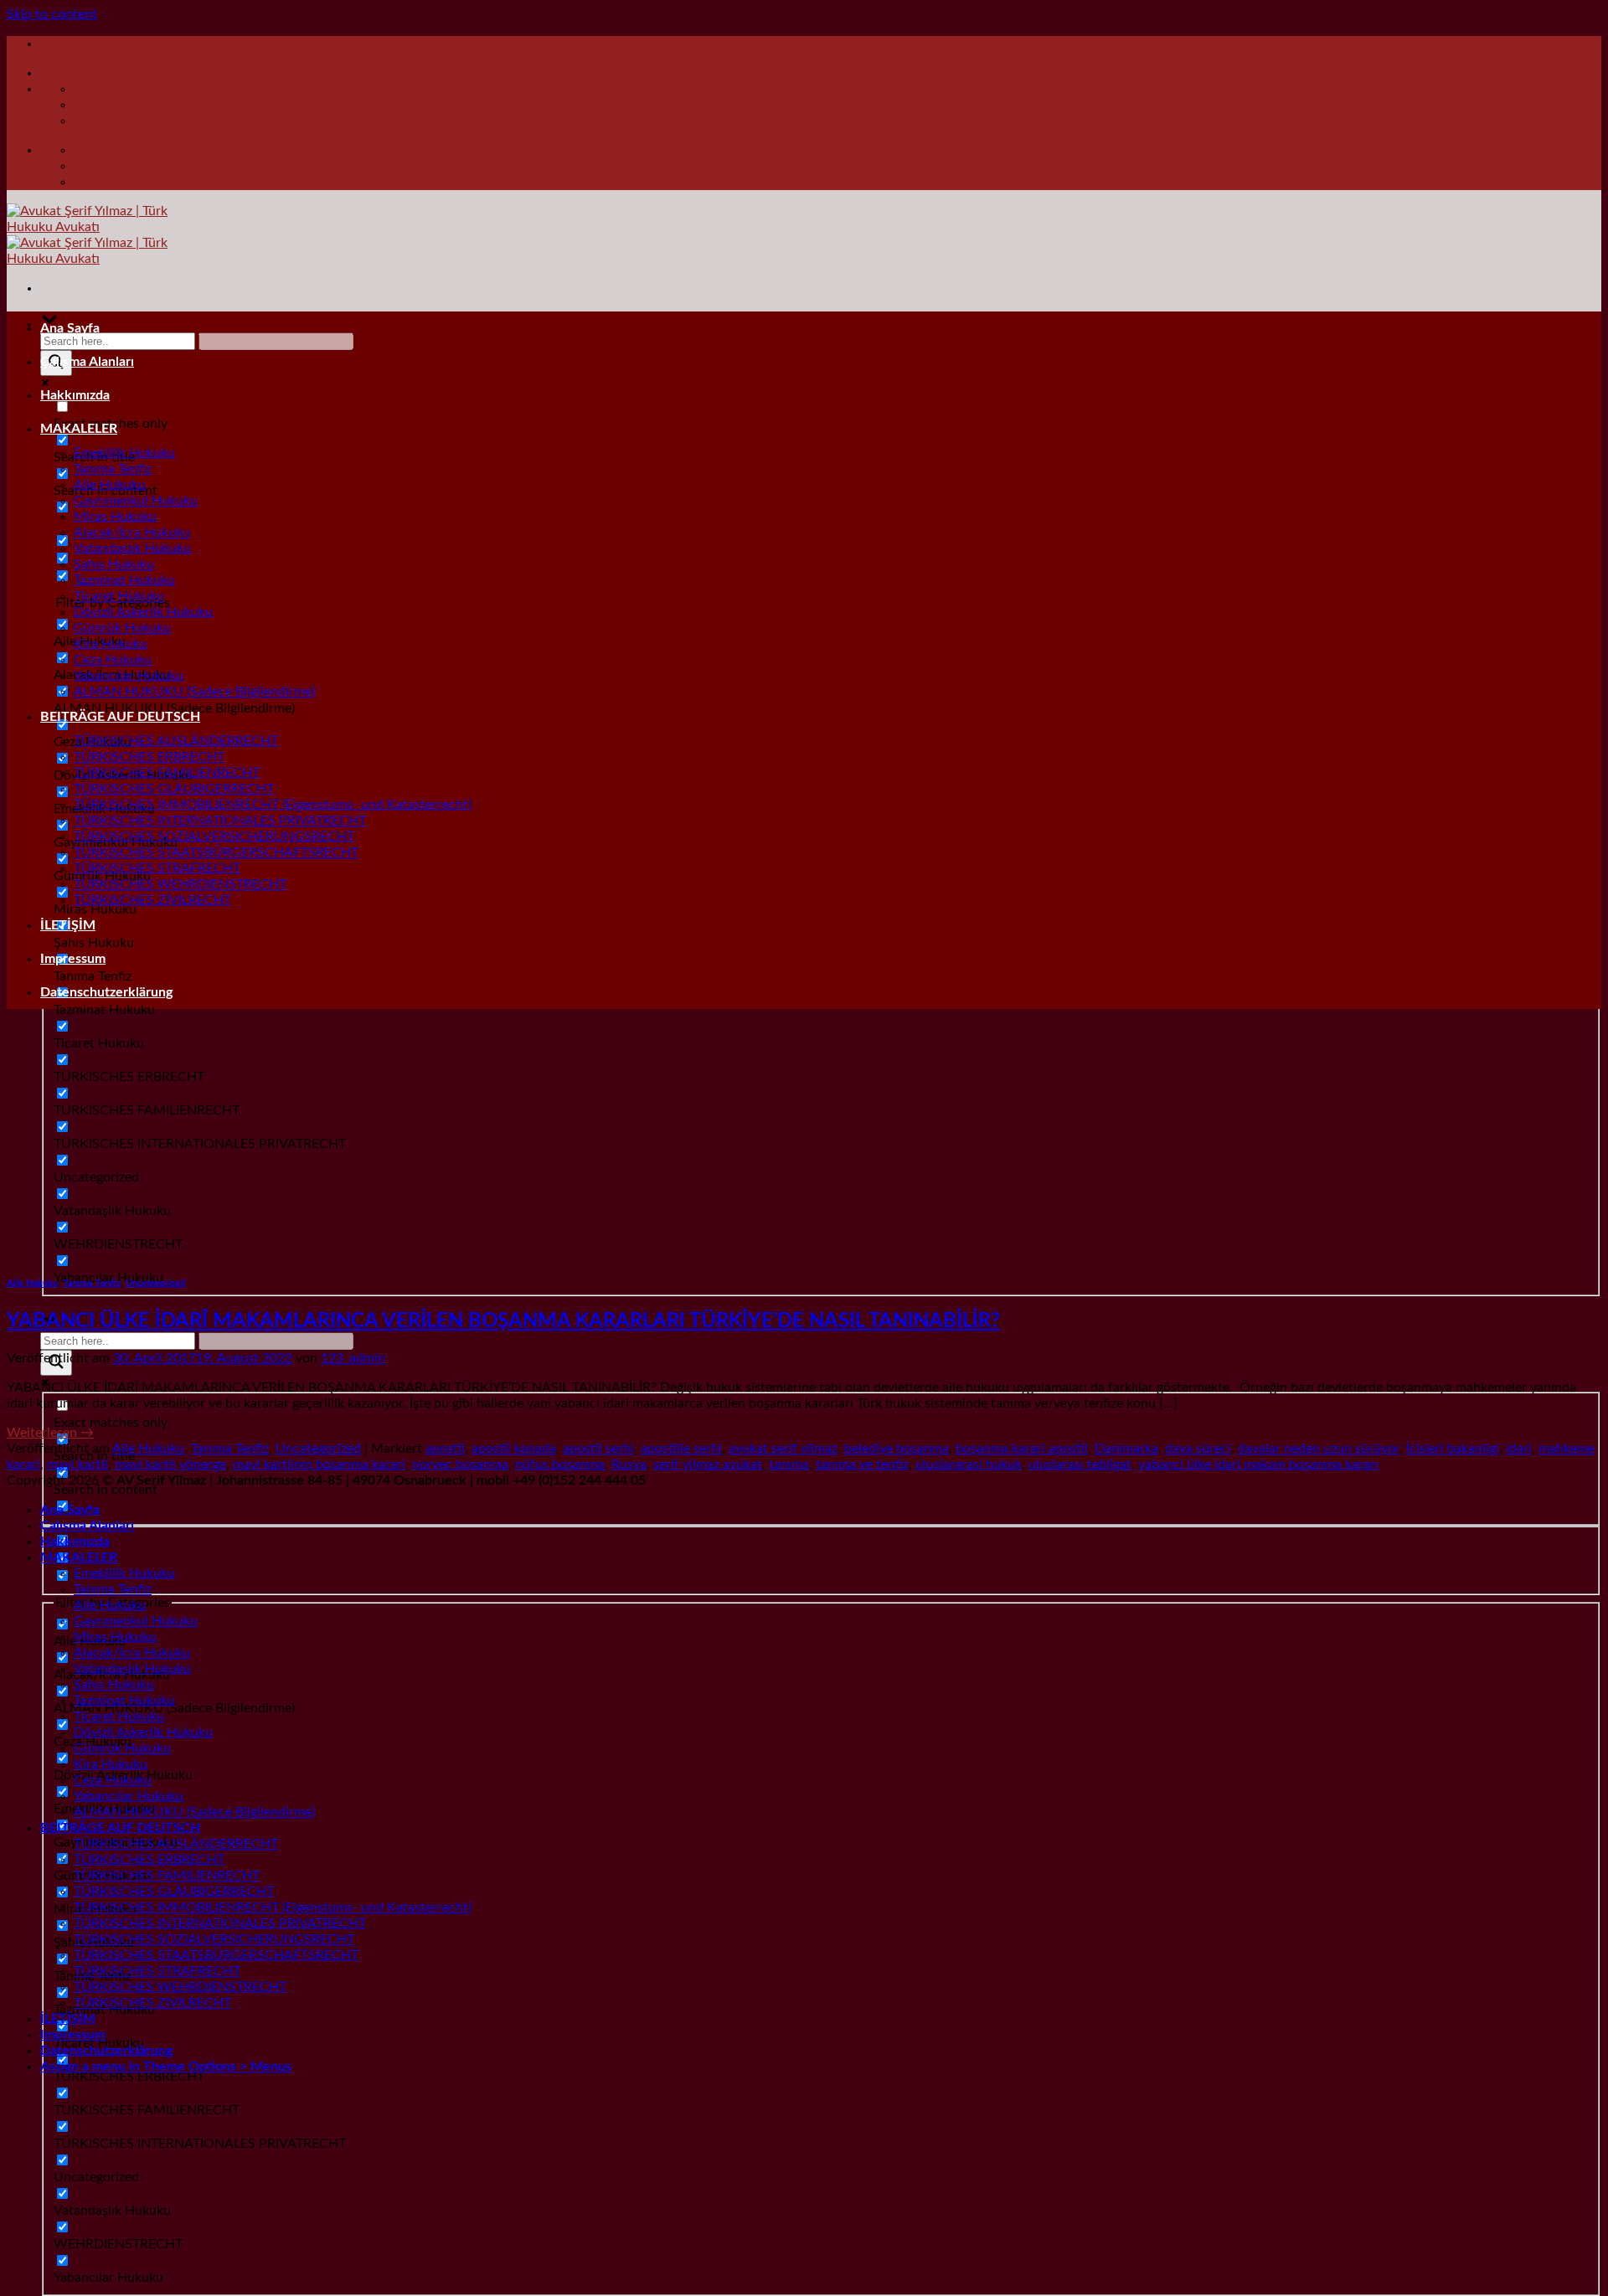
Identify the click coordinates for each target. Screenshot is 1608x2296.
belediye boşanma (897, 1449)
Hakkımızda (75, 395)
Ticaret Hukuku (119, 596)
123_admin (353, 1358)
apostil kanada (514, 1449)
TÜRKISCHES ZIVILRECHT (152, 900)
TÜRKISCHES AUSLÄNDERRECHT (176, 741)
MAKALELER (79, 429)
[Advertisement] (804, 1140)
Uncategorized (155, 1283)
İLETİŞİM (68, 925)
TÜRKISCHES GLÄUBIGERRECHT (174, 789)
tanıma (789, 1465)
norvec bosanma (460, 1465)
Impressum (73, 959)
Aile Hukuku (110, 485)
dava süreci (1198, 1449)
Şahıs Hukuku (114, 564)
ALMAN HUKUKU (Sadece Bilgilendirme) (194, 692)
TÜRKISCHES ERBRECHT (149, 757)
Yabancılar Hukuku (129, 676)
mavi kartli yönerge (170, 1465)
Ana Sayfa (70, 328)
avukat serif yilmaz (783, 1449)
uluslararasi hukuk (969, 1465)
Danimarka (1126, 1449)
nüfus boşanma (560, 1465)
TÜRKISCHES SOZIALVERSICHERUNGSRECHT (214, 837)
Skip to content (52, 14)
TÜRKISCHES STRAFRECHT (157, 868)
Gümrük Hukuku (122, 628)
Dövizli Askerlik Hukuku (143, 612)
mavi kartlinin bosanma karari (319, 1465)
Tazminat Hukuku (124, 580)
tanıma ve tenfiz (862, 1465)
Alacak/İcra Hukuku (132, 533)
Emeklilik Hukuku (124, 453)
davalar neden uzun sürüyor (1319, 1449)
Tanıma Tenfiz (113, 469)
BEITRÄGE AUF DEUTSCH (120, 717)
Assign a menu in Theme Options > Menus (166, 2067)
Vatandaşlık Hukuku (132, 548)
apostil (445, 1449)
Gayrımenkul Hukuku (136, 501)
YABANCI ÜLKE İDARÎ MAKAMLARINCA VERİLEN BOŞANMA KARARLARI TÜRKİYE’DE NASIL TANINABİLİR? (503, 1321)
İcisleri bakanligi (1453, 1449)
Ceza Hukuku (113, 660)
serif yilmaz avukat (708, 1465)
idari (1519, 1449)
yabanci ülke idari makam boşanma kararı (1258, 1465)
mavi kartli (77, 1465)
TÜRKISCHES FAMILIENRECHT (167, 773)
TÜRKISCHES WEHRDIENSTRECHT (180, 884)
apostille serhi (681, 1449)
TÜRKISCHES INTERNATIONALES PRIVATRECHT (220, 821)
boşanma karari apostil (1022, 1449)
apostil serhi (598, 1449)
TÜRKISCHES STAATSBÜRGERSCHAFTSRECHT (216, 852)
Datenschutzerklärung (106, 992)
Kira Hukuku (111, 644)
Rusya (629, 1465)
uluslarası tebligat (1080, 1465)
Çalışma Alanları (87, 362)
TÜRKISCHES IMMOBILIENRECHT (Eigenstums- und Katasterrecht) (273, 805)
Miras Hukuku (115, 517)
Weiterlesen (50, 1433)
